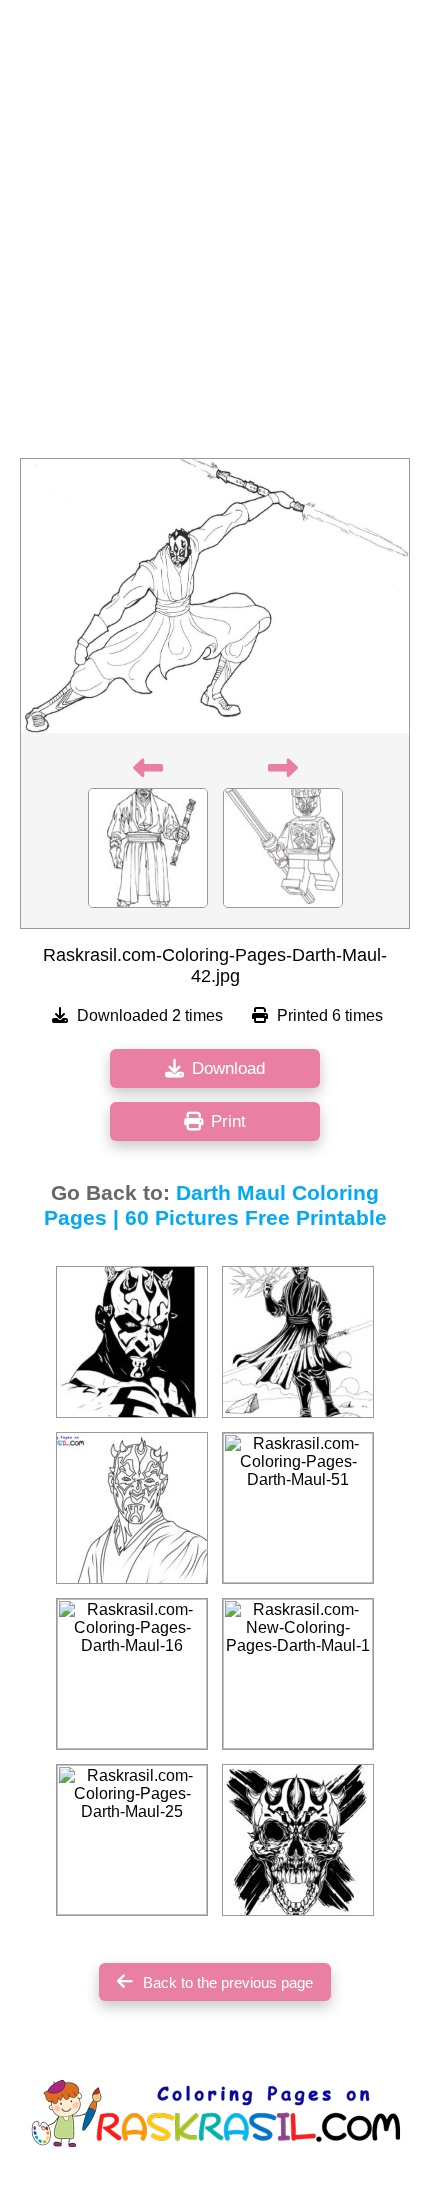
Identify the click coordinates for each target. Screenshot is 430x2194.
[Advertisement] (215, 235)
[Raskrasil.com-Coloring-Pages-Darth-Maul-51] (298, 1508)
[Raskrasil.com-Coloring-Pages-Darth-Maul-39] (132, 1342)
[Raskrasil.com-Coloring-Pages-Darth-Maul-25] (132, 1840)
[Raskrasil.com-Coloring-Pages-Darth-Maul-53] (298, 1840)
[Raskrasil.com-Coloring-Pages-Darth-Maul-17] (298, 1342)
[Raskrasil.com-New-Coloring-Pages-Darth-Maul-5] (132, 1508)
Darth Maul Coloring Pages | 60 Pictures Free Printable (215, 1205)
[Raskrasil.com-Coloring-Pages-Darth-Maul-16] (132, 1674)
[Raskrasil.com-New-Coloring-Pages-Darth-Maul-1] (298, 1674)
